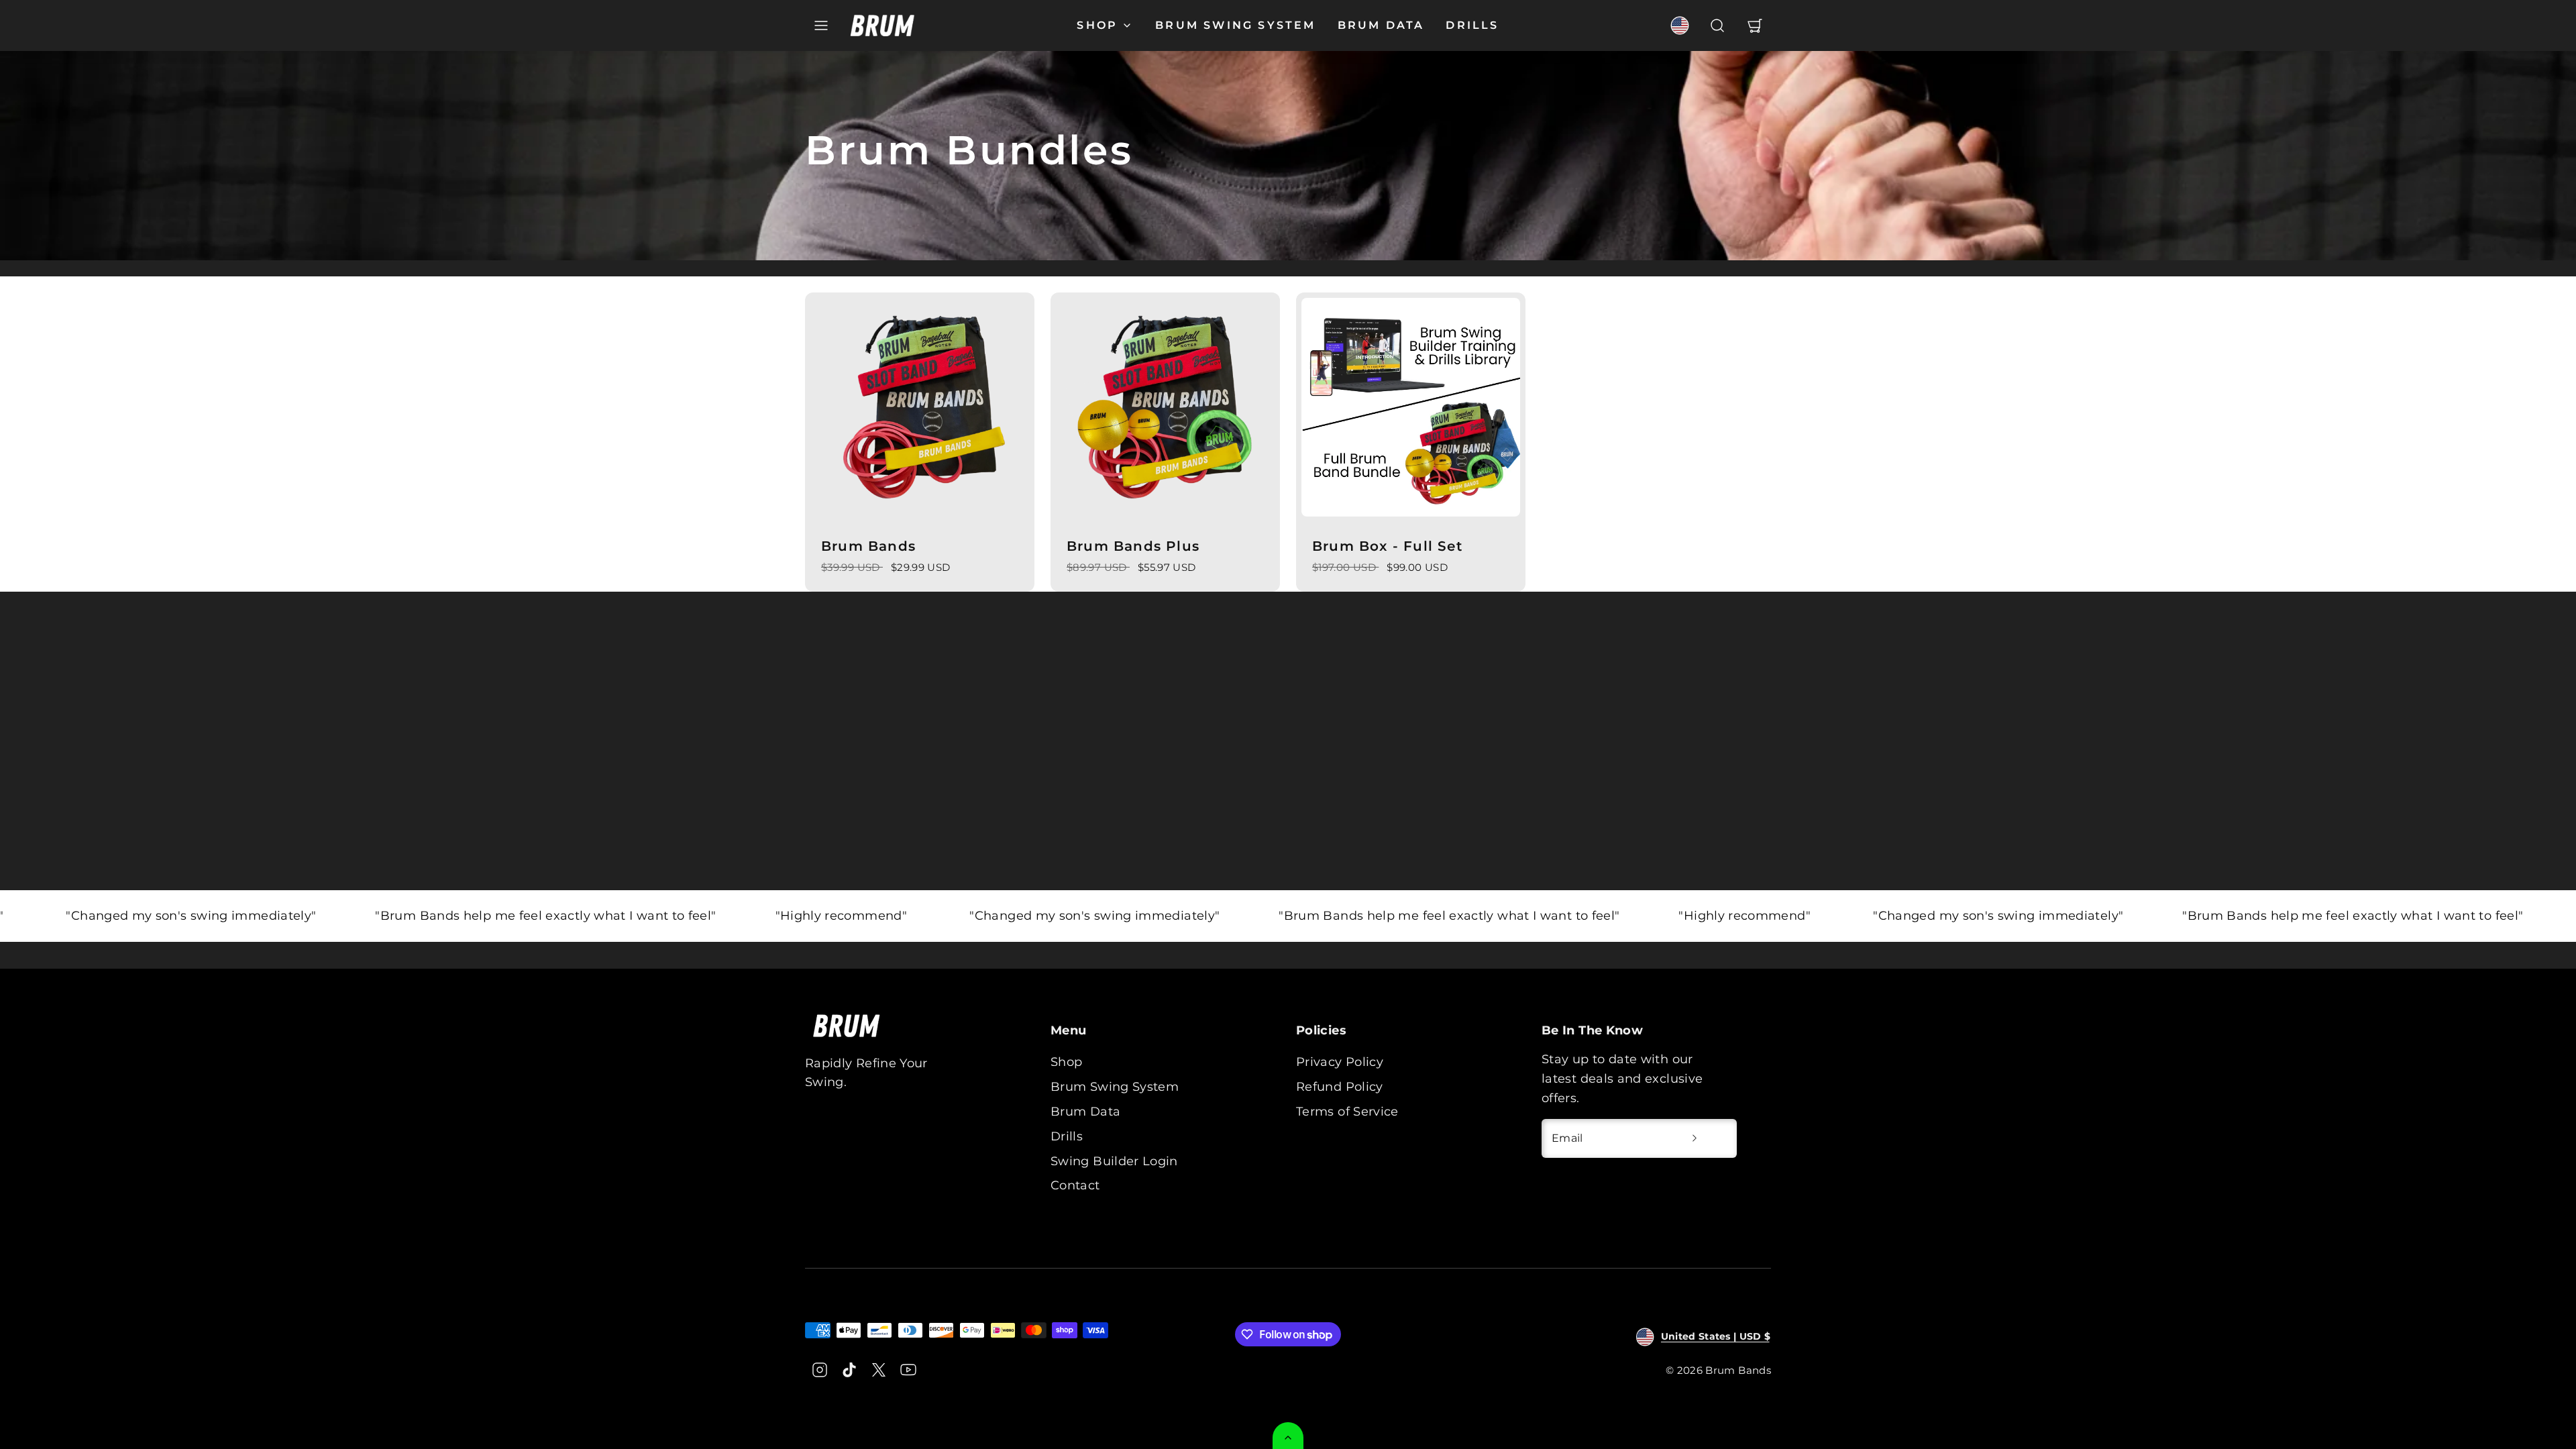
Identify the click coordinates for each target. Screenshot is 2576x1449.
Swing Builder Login (1114, 1161)
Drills (1472, 25)
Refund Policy (1340, 1087)
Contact (1075, 1185)
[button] (821, 25)
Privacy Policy (1340, 1062)
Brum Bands (868, 546)
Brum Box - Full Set (1387, 546)
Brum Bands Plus (1133, 546)
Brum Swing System (1235, 25)
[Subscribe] (1695, 1138)
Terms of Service (1347, 1112)
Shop (1097, 25)
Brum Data (1381, 25)
